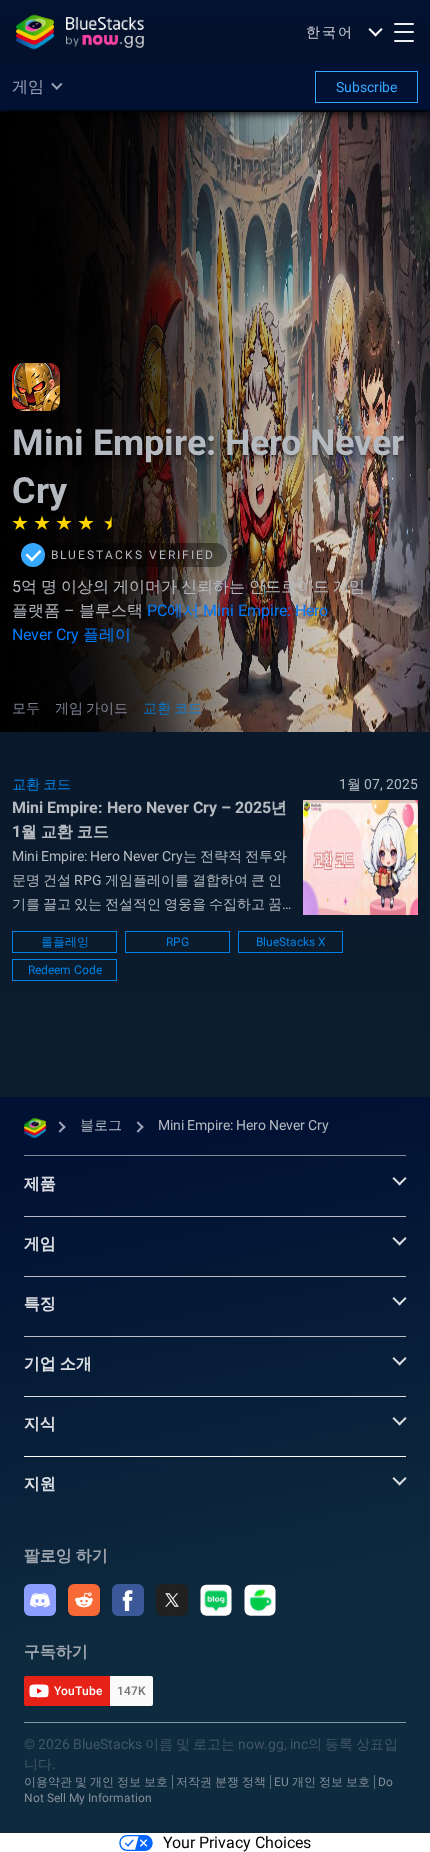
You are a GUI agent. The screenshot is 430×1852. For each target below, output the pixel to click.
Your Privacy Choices (237, 1842)
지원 (40, 1483)
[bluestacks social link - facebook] (128, 1600)
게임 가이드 (91, 708)
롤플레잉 (65, 942)
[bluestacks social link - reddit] (84, 1600)
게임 (40, 1243)
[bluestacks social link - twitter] (172, 1600)
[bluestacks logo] (80, 32)
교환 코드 (172, 708)
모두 (26, 708)
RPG (177, 942)
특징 (40, 1303)
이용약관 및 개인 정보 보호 (96, 1782)
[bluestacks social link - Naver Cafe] (260, 1600)
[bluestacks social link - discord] (40, 1600)
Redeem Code (65, 970)
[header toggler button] (404, 32)
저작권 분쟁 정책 (221, 1782)
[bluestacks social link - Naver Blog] (216, 1600)
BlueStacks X (291, 942)
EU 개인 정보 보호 (322, 1782)
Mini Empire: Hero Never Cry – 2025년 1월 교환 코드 (149, 819)
